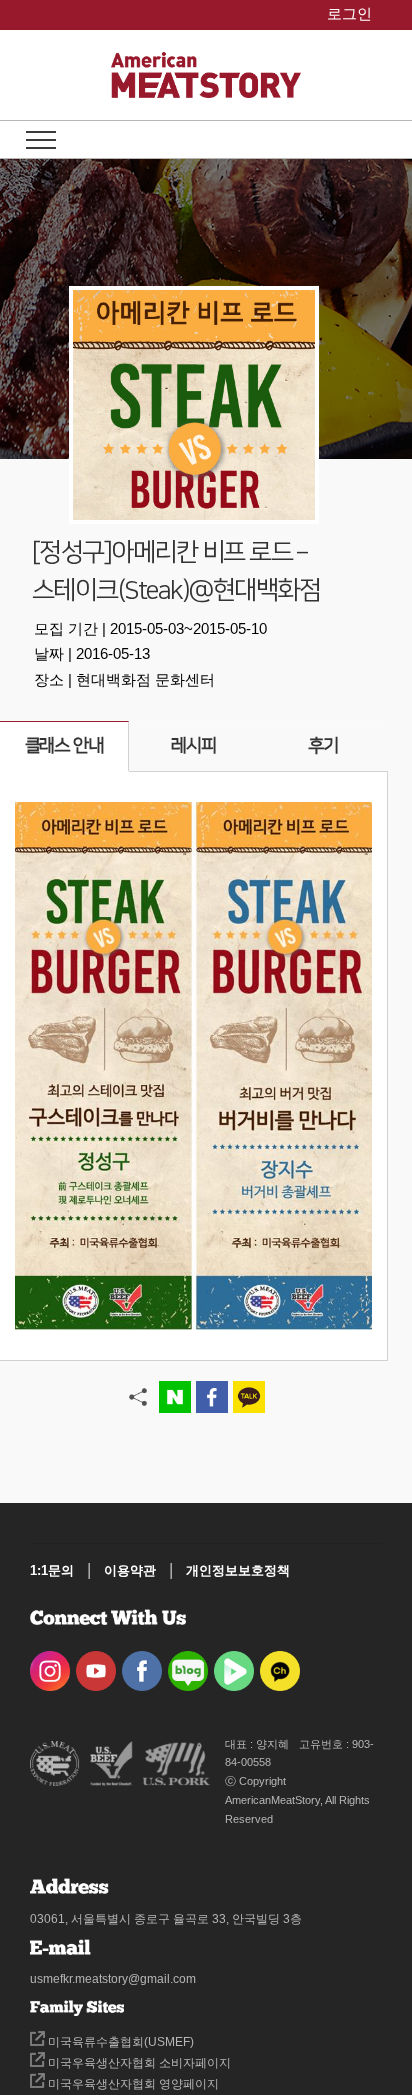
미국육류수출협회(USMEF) (119, 2042)
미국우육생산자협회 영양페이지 (132, 2084)
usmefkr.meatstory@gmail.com (113, 1979)
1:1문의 (52, 1570)
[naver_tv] (234, 1664)
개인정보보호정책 (238, 1570)
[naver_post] (188, 1664)
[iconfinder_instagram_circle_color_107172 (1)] (50, 1664)
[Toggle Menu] (41, 140)
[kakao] (280, 1664)
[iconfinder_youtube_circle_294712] (96, 1664)
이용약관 (130, 1570)
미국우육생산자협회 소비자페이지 (138, 2063)
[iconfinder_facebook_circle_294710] (142, 1664)
